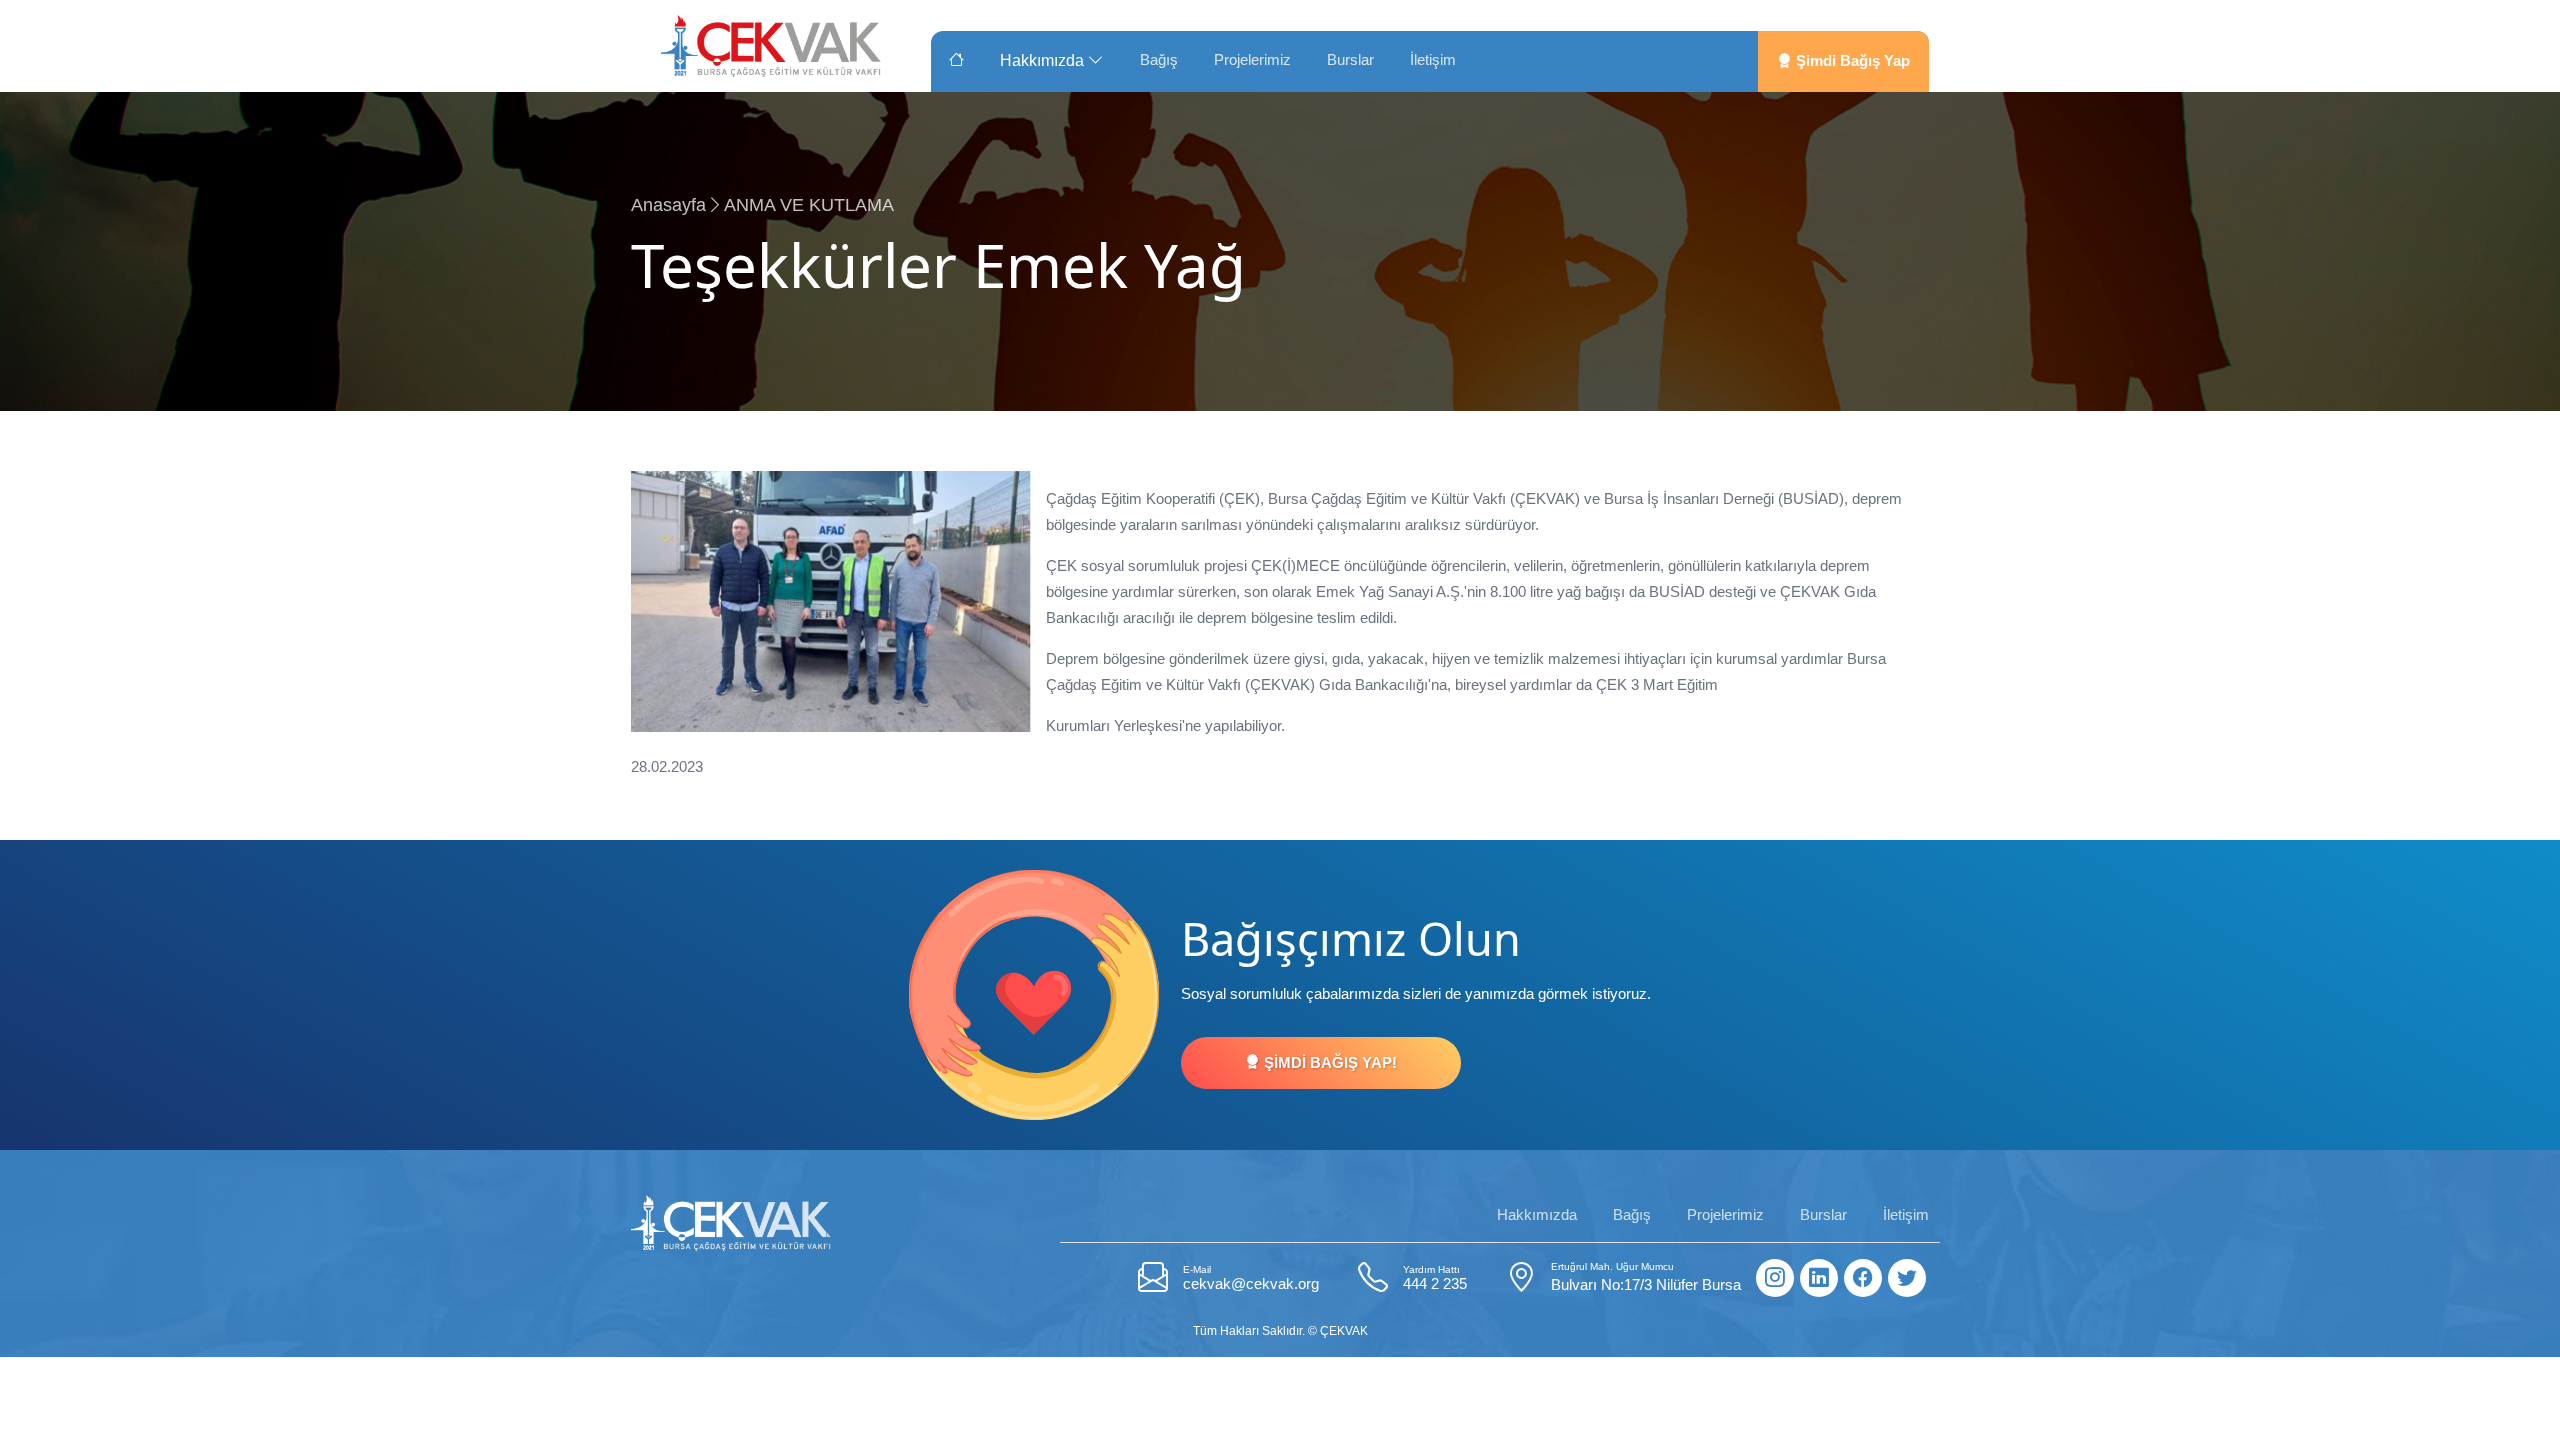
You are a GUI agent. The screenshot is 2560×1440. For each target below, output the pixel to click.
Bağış (1159, 59)
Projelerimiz (1252, 59)
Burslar (1350, 59)
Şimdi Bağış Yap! (1328, 1062)
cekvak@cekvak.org (1251, 1278)
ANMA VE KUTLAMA (809, 205)
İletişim (1433, 59)
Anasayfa (668, 205)
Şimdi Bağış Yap (1851, 60)
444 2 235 (1435, 1278)
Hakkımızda (1044, 60)
